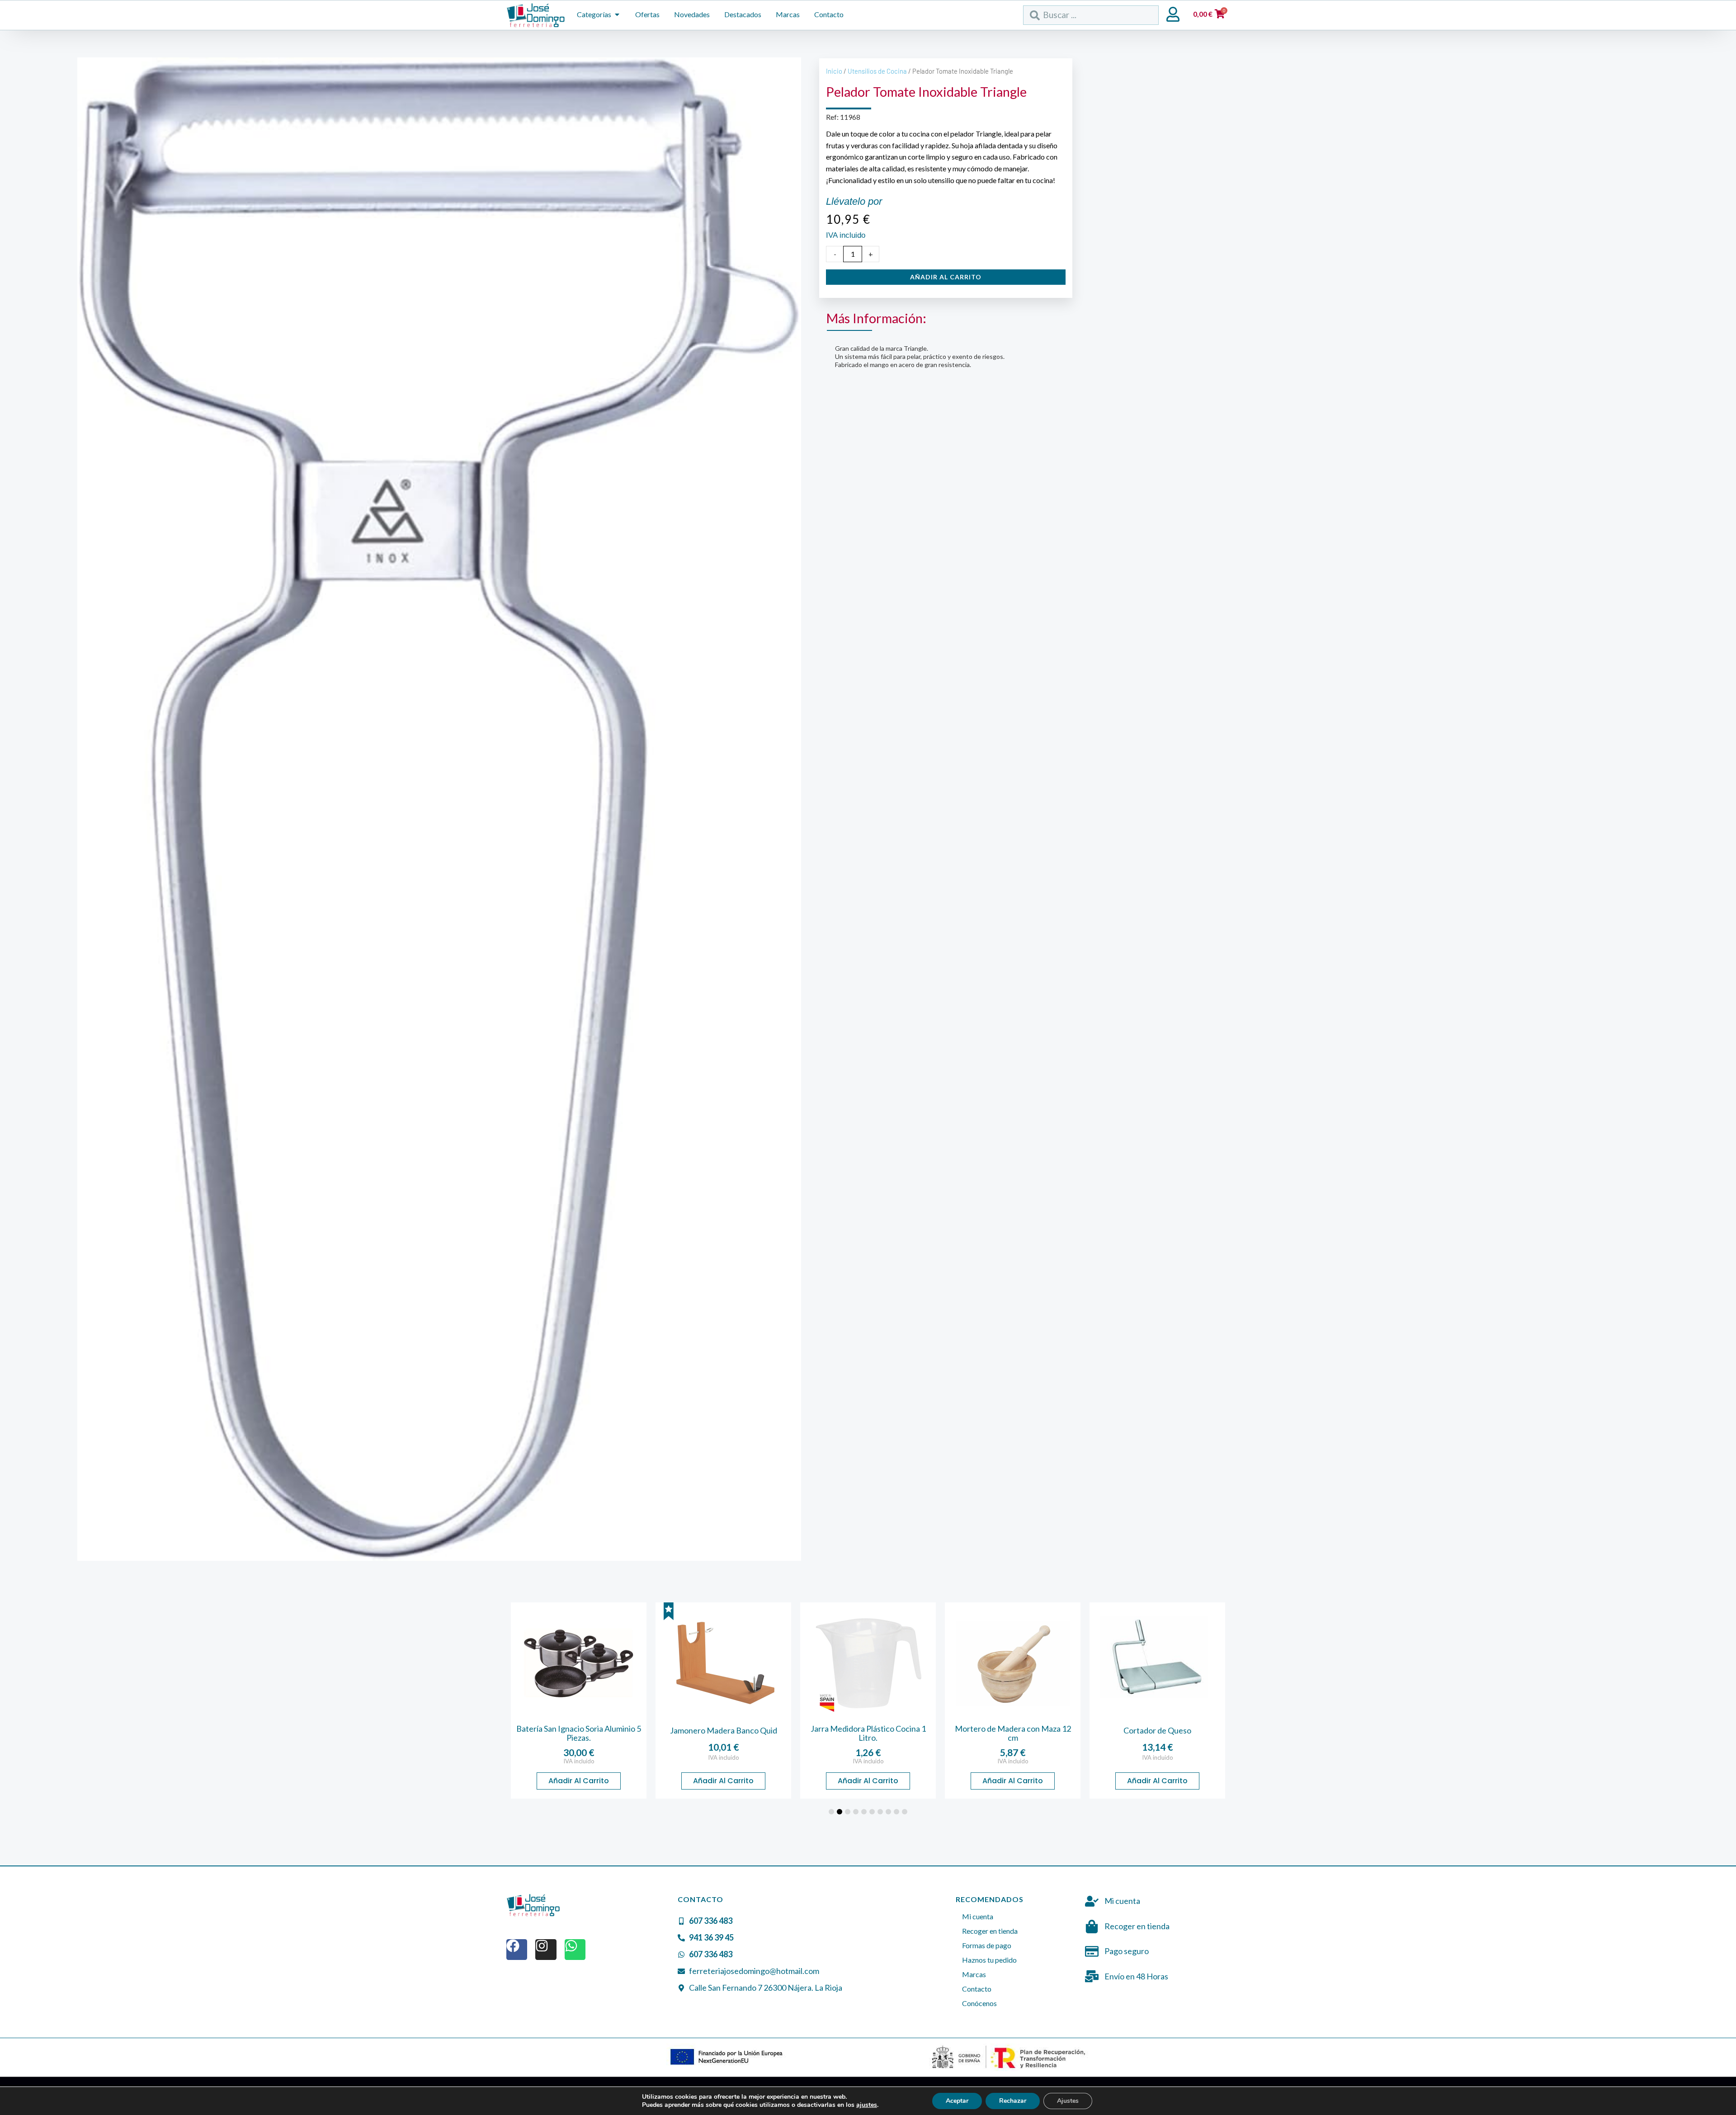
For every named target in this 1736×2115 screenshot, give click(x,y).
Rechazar (1013, 2101)
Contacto (977, 1989)
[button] (831, 1812)
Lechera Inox (1157, 1730)
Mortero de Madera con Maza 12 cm (868, 1733)
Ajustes (1068, 2101)
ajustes (867, 2105)
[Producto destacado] (524, 1611)
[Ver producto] (579, 1663)
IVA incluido (579, 1757)
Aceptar (957, 2101)
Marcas (974, 1974)
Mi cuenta (978, 1916)
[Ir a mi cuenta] (1173, 14)
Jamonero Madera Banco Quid (579, 1730)
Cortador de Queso (1013, 1730)
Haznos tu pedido (989, 1960)
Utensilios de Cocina (877, 71)
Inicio (834, 71)
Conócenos (979, 2003)
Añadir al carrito (946, 277)
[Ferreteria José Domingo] (536, 15)
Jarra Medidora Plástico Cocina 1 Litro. (724, 1733)
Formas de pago (987, 1945)
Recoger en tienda (990, 1931)
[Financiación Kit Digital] (727, 2057)
